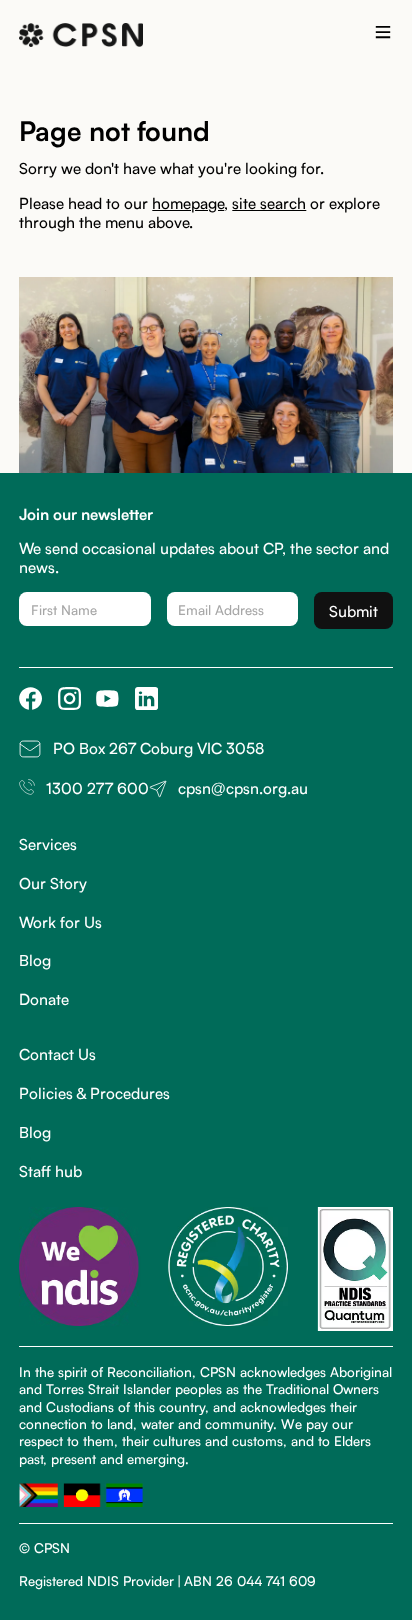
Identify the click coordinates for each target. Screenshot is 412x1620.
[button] (383, 35)
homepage (188, 202)
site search (269, 202)
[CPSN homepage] (81, 35)
